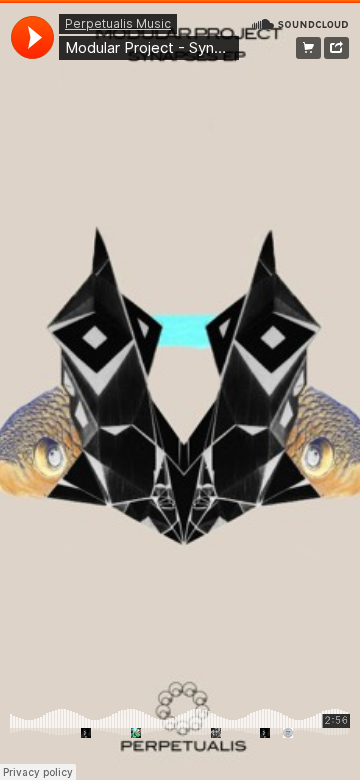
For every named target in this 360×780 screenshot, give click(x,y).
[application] (32, 37)
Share (336, 48)
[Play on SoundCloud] (300, 23)
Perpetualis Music (118, 23)
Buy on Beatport (308, 48)
